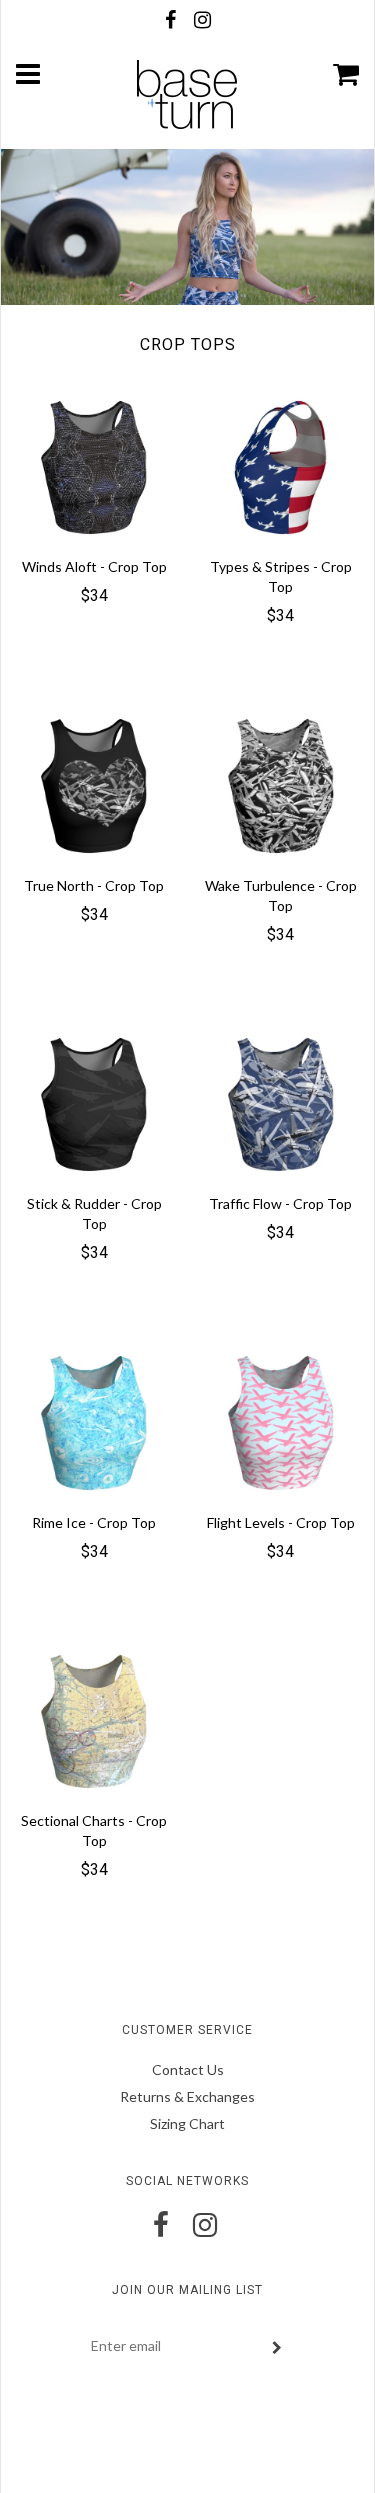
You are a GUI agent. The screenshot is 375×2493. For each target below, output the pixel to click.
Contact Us (188, 2069)
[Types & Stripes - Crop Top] (281, 465)
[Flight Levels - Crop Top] (281, 1421)
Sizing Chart (187, 2123)
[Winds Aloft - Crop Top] (94, 465)
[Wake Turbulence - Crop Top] (281, 784)
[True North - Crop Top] (94, 784)
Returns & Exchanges (187, 2096)
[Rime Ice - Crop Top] (94, 1421)
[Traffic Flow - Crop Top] (281, 1102)
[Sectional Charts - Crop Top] (94, 1719)
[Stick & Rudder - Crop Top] (94, 1102)
